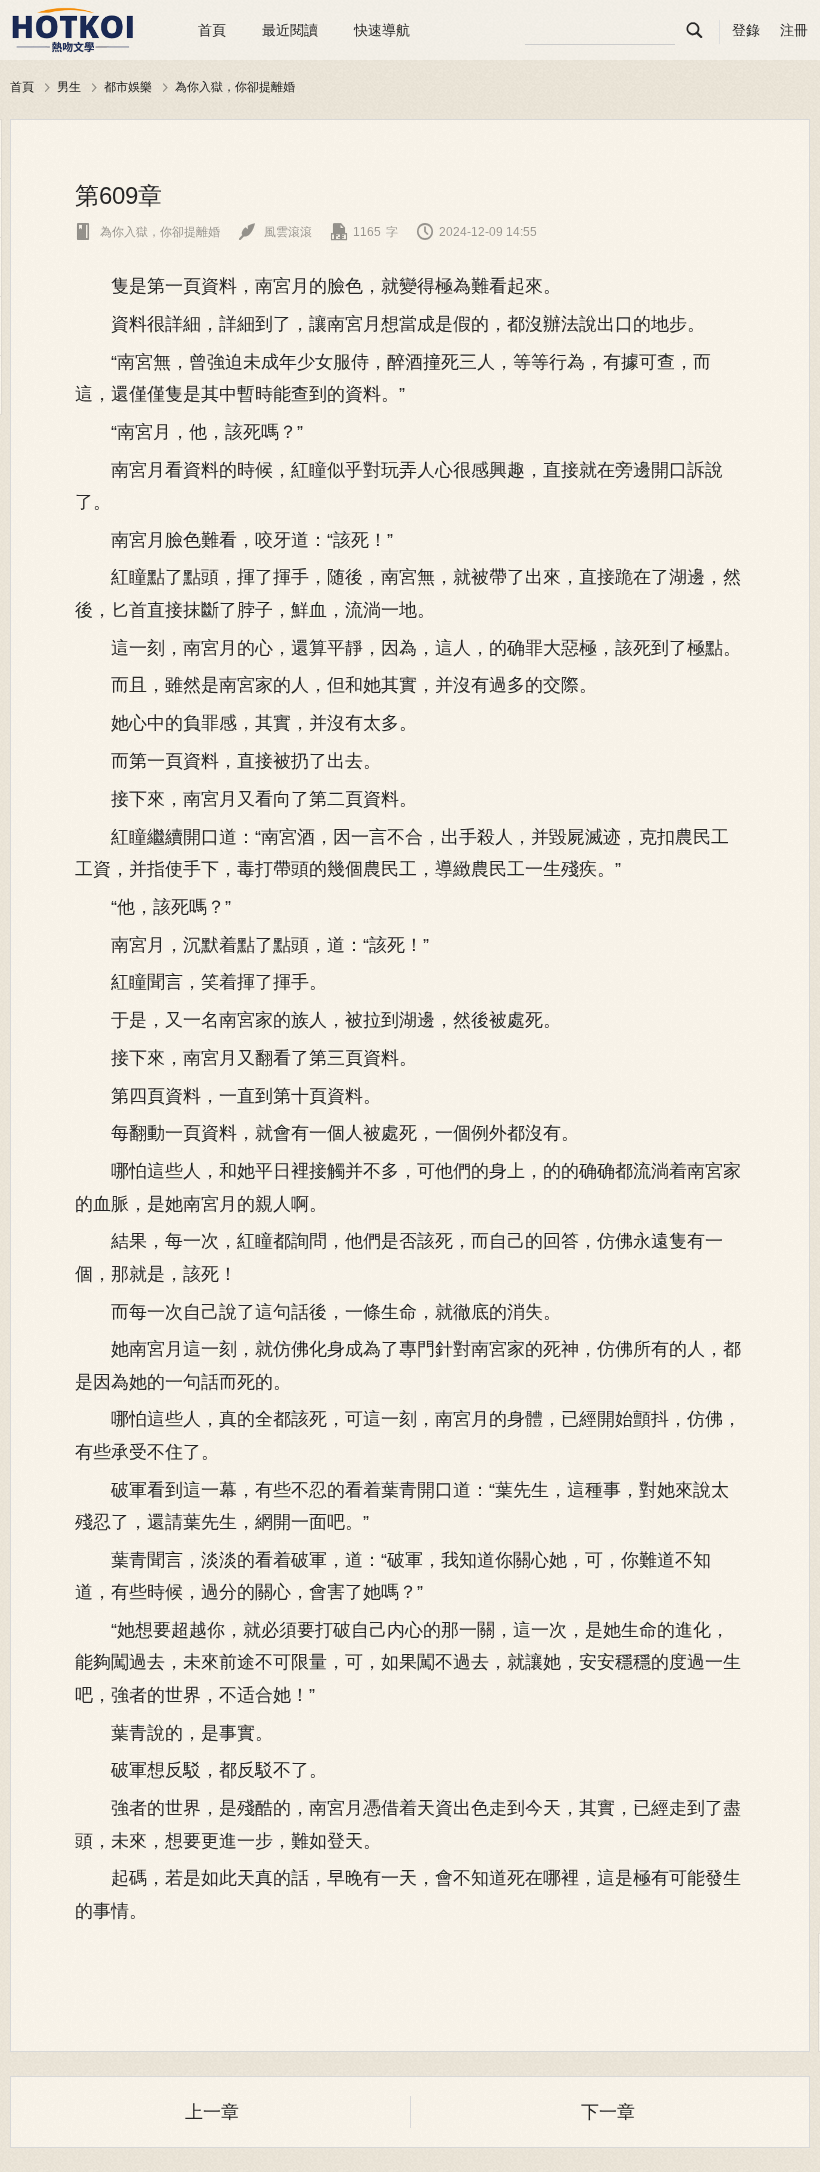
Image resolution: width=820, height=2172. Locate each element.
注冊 (794, 30)
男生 (69, 86)
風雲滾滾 (275, 232)
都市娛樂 (128, 86)
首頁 (212, 30)
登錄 (746, 30)
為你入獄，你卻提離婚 (235, 86)
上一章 (212, 2112)
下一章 (608, 2112)
